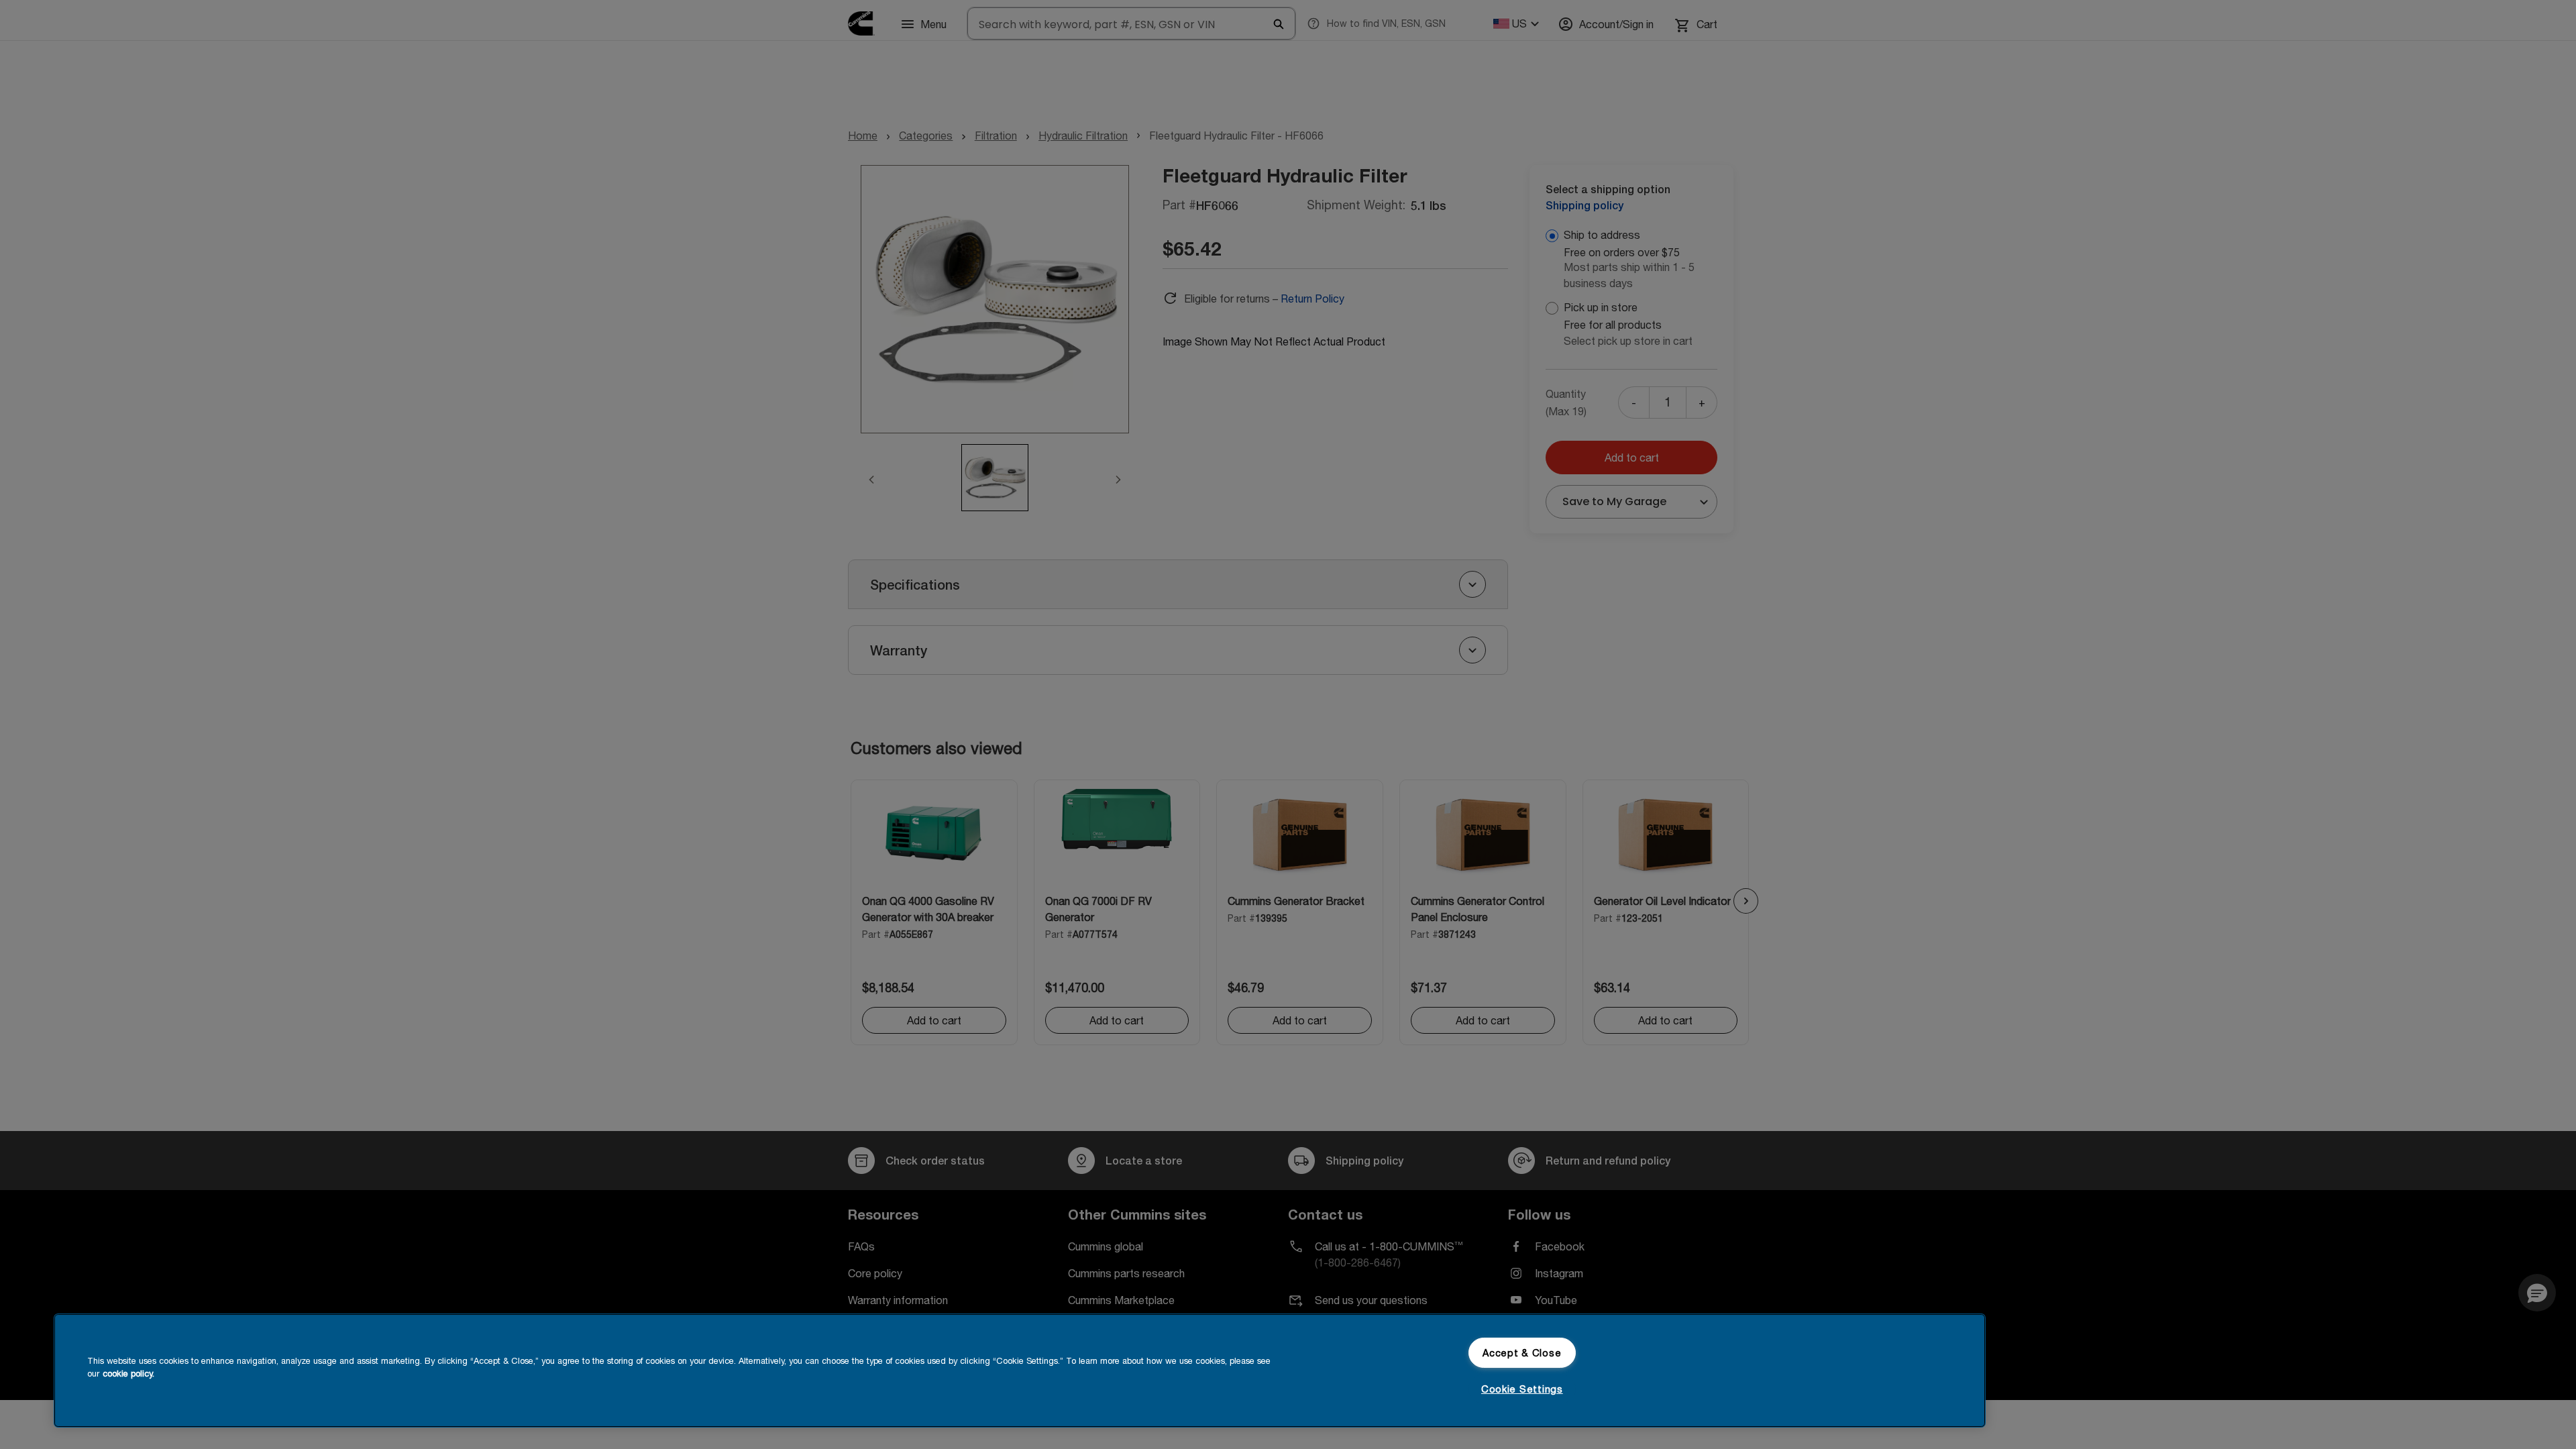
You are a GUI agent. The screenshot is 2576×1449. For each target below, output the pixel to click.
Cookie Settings (1522, 1389)
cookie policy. (128, 1374)
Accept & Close (1522, 1353)
